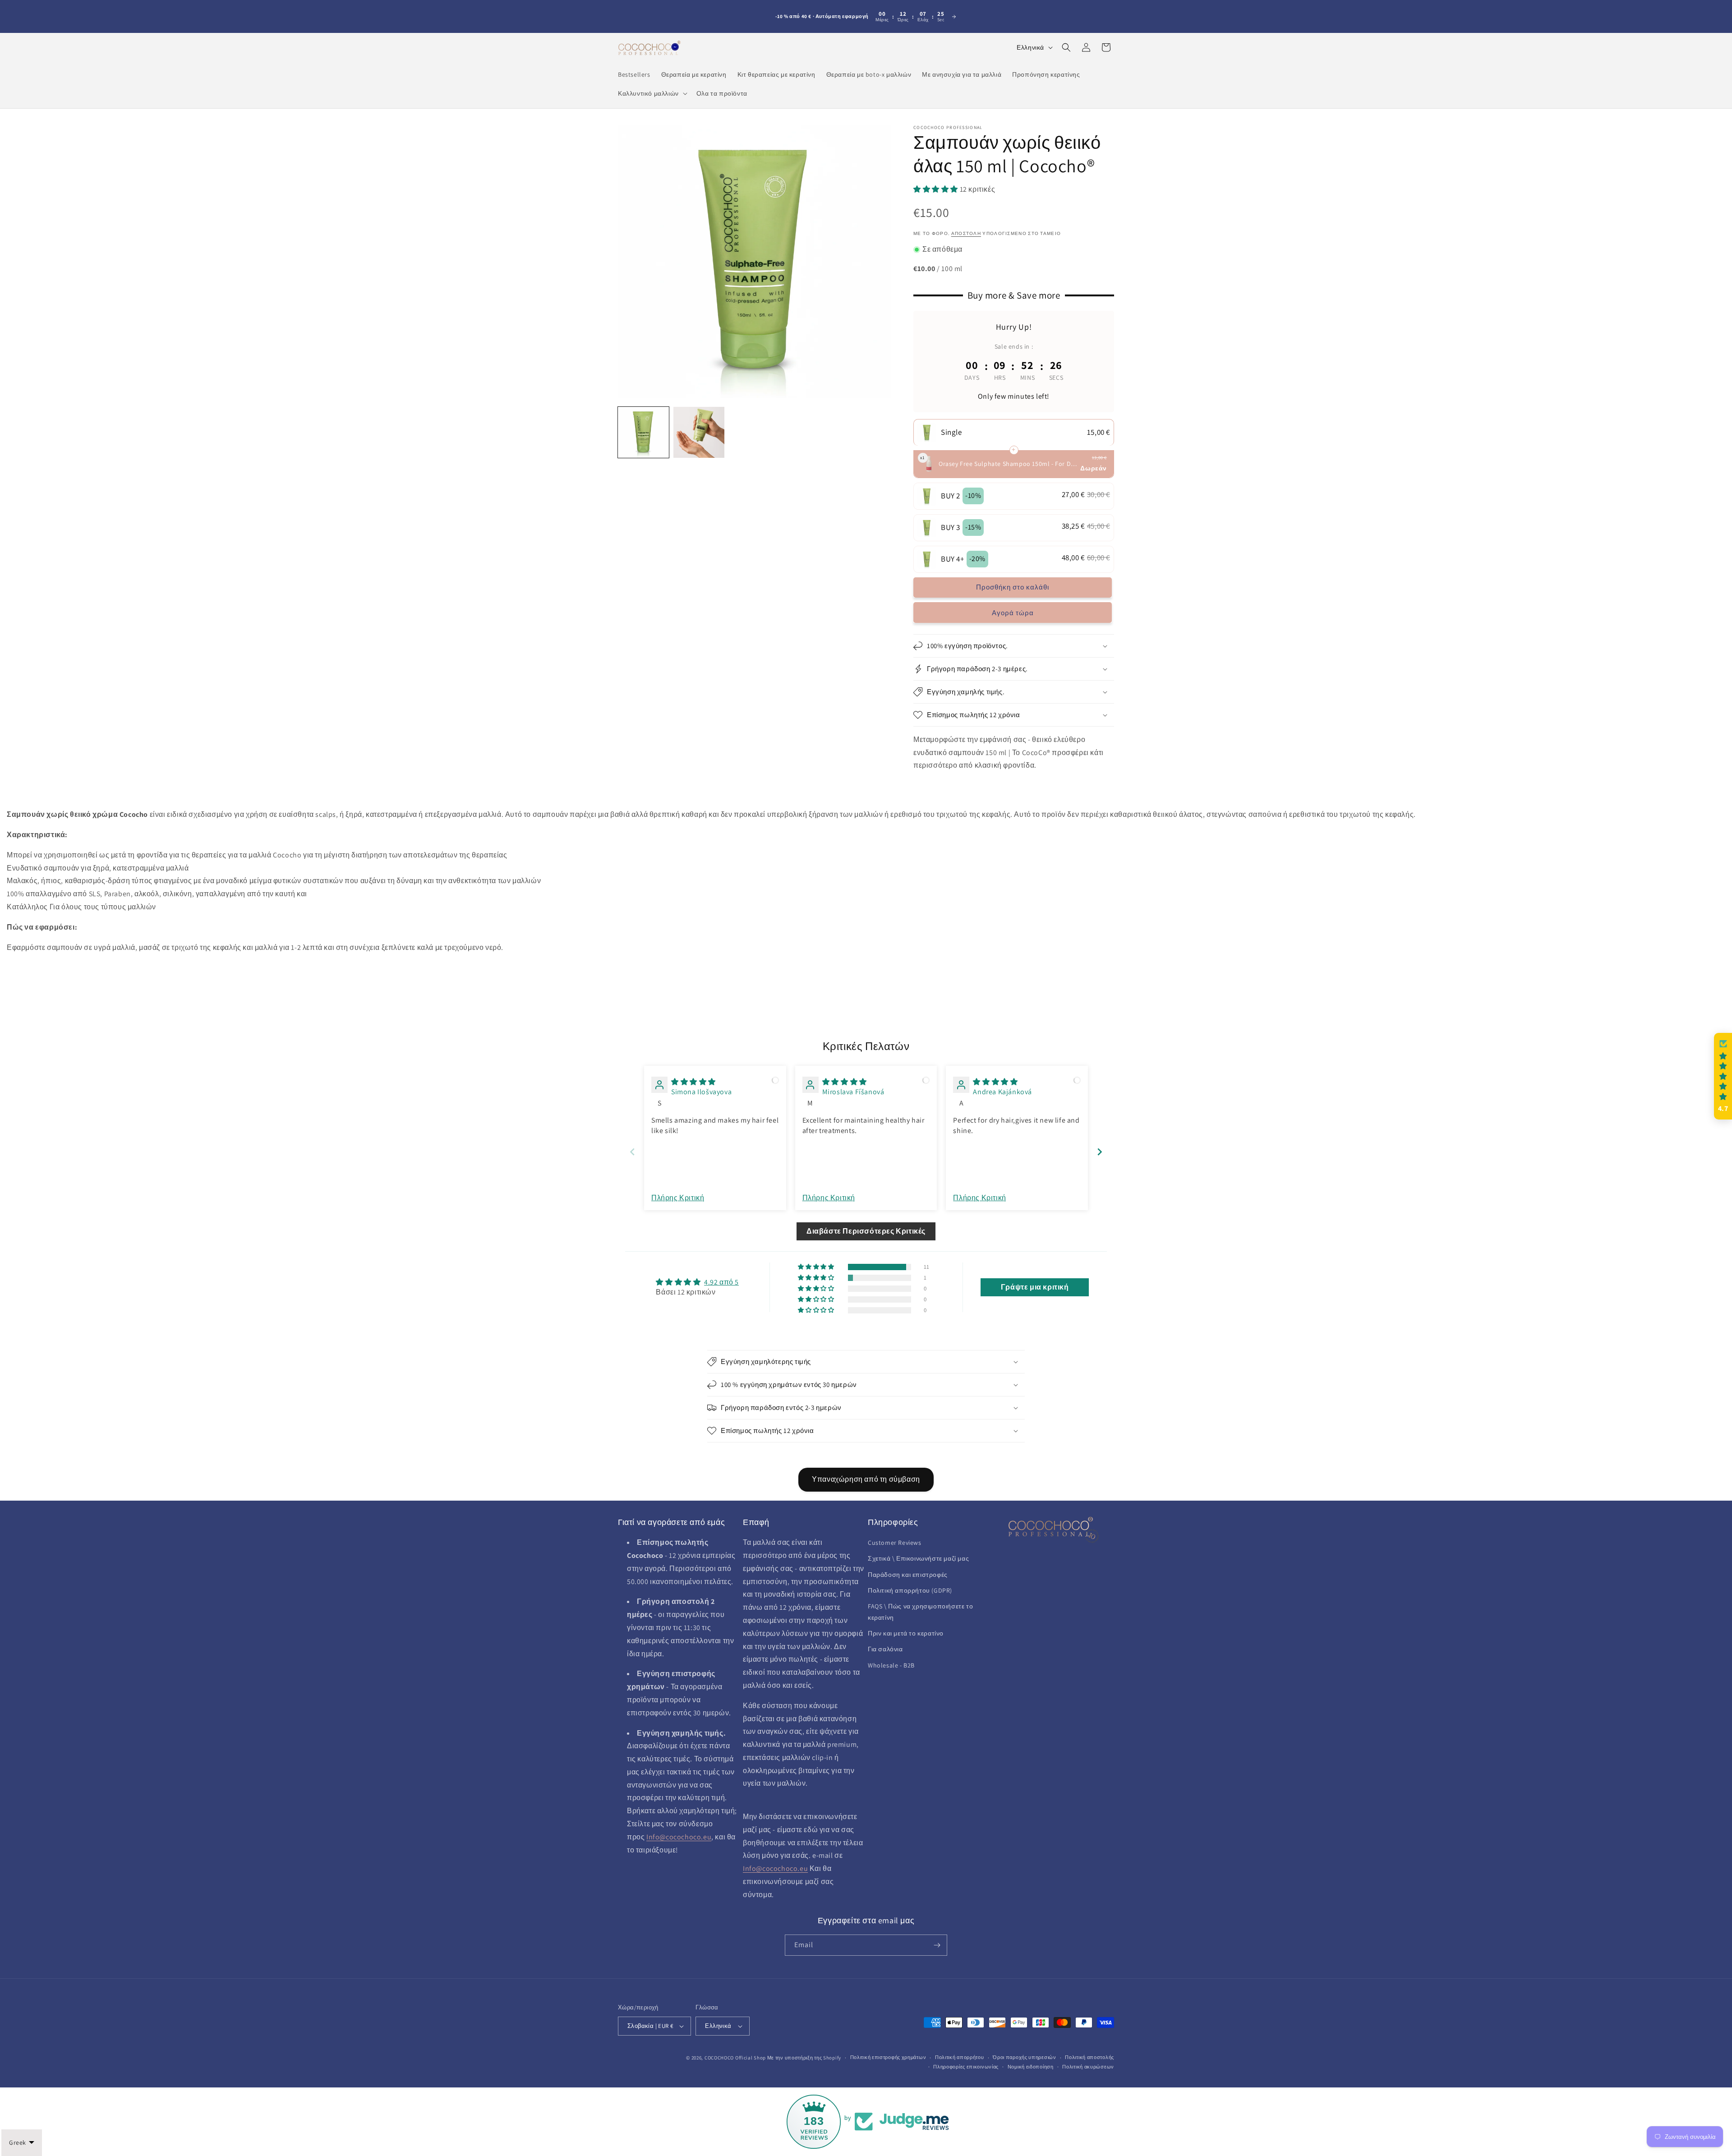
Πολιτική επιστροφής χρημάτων (888, 2057)
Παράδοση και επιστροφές (908, 1575)
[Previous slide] (632, 1152)
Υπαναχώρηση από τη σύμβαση (866, 1479)
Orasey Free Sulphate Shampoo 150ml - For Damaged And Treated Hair (1008, 464)
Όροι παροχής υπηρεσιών (1024, 2057)
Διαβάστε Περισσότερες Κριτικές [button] (866, 1231)
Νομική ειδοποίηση (1031, 2067)
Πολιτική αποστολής (1089, 2057)
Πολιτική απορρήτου (960, 2057)
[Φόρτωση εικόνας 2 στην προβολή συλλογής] (699, 432)
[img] (693, 1082)
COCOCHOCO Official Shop (735, 2058)
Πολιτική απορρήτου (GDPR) (910, 1590)
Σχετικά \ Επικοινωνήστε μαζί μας (918, 1558)
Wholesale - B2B (891, 1665)
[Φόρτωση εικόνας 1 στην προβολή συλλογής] (643, 432)
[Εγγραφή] (937, 1945)
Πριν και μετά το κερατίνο (906, 1633)
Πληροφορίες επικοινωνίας (966, 2067)
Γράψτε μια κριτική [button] (1035, 1287)
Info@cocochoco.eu (679, 1837)
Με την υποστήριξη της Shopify (804, 2058)
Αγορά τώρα (1013, 613)
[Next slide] (1100, 1152)
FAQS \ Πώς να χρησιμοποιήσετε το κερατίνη (920, 1612)
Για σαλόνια (885, 1649)
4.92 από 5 (721, 1282)
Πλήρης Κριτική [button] (678, 1198)
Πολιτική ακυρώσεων (1088, 2067)
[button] (652, 93)
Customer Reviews (895, 1543)
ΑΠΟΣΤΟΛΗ (966, 233)
